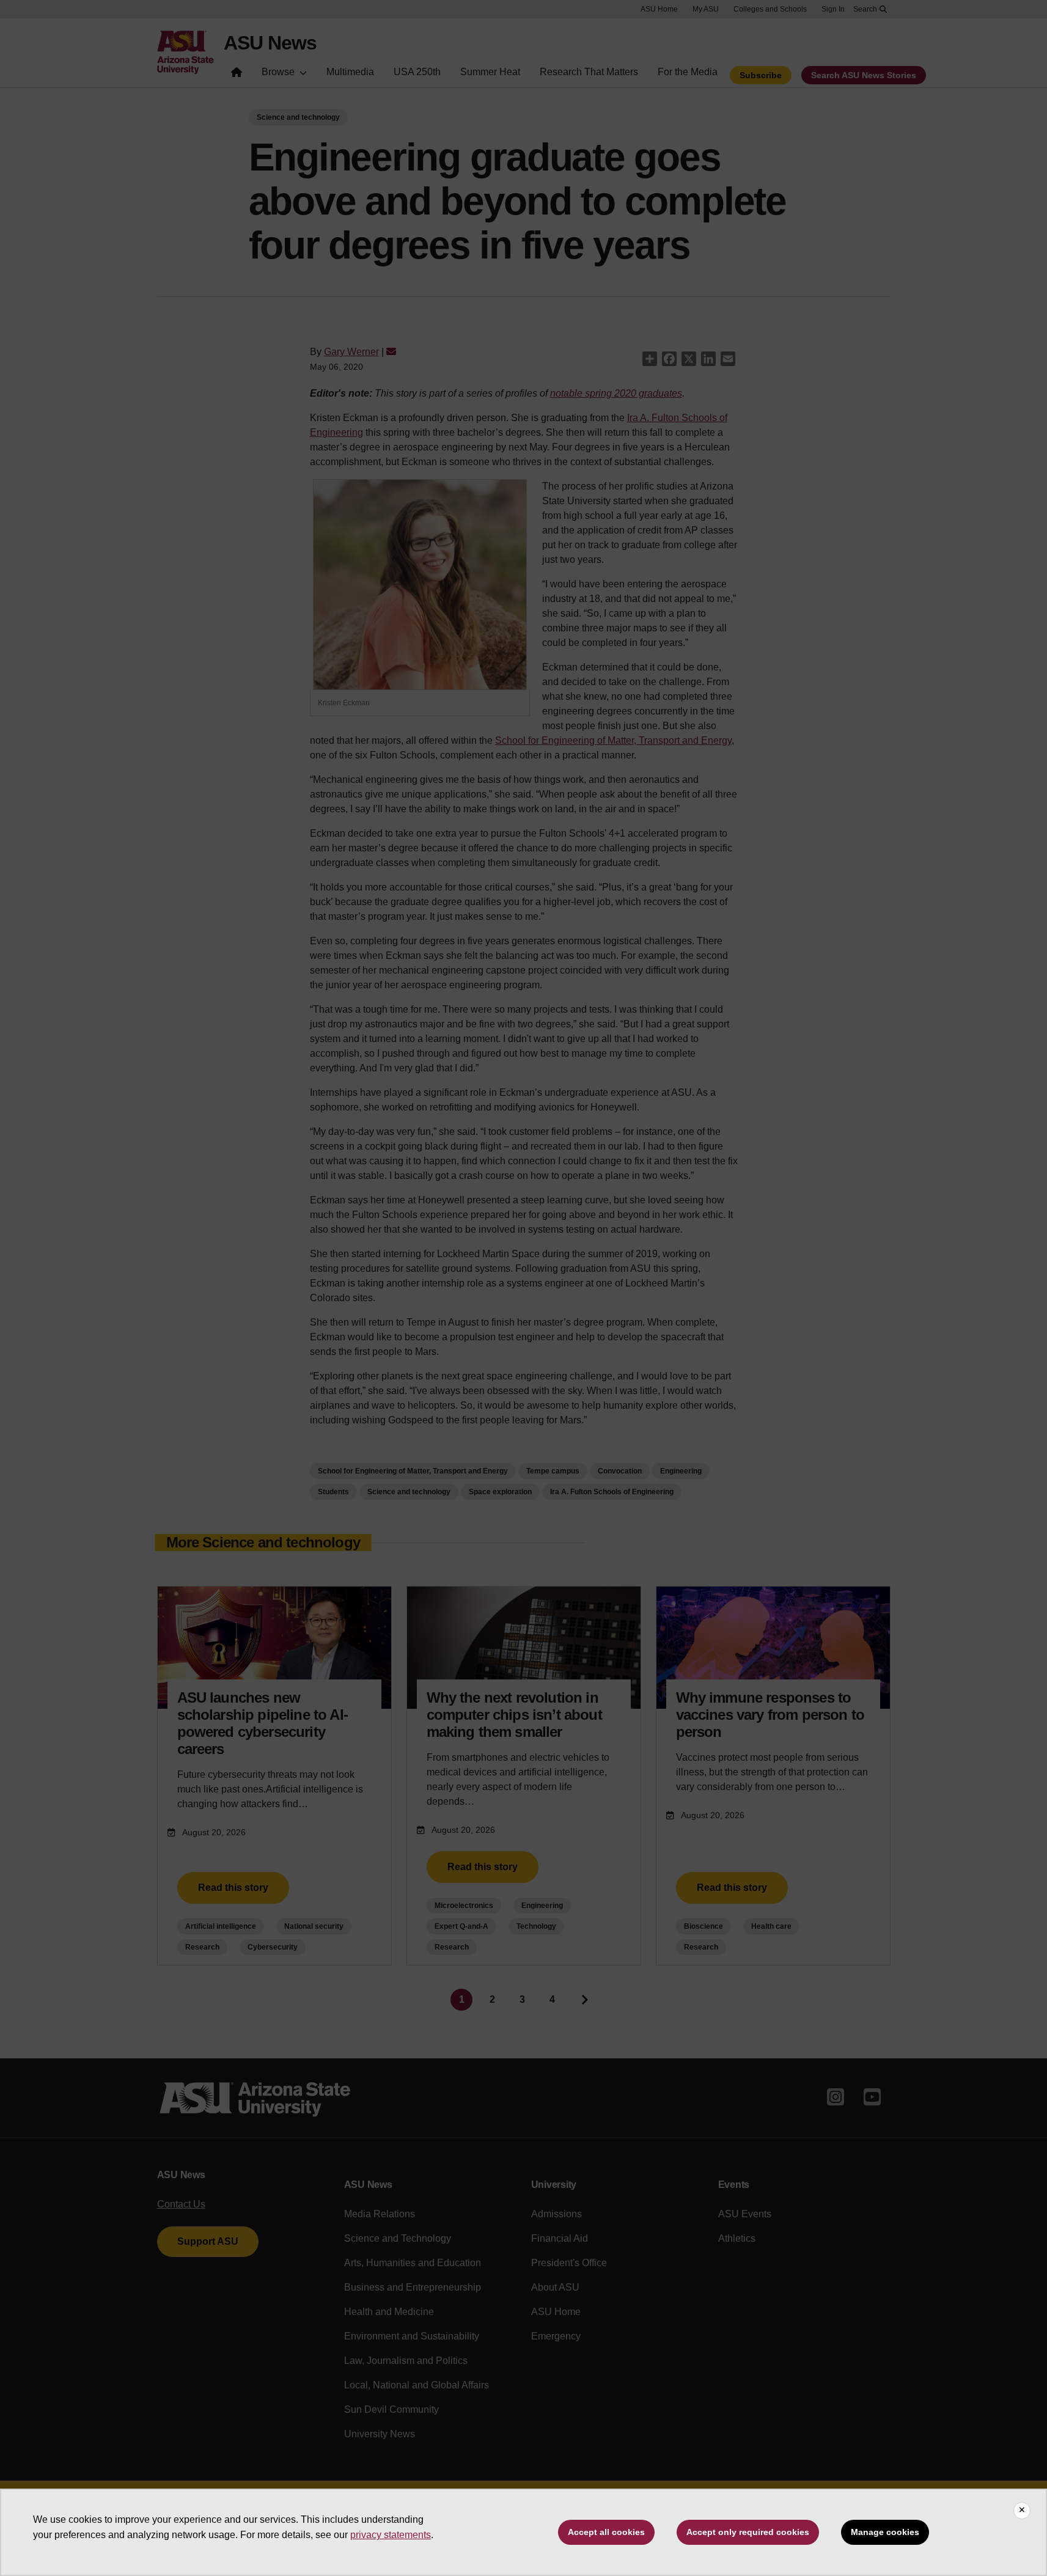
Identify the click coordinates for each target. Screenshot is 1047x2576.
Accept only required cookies (748, 2532)
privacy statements (391, 2535)
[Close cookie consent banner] (1022, 2511)
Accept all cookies (606, 2532)
